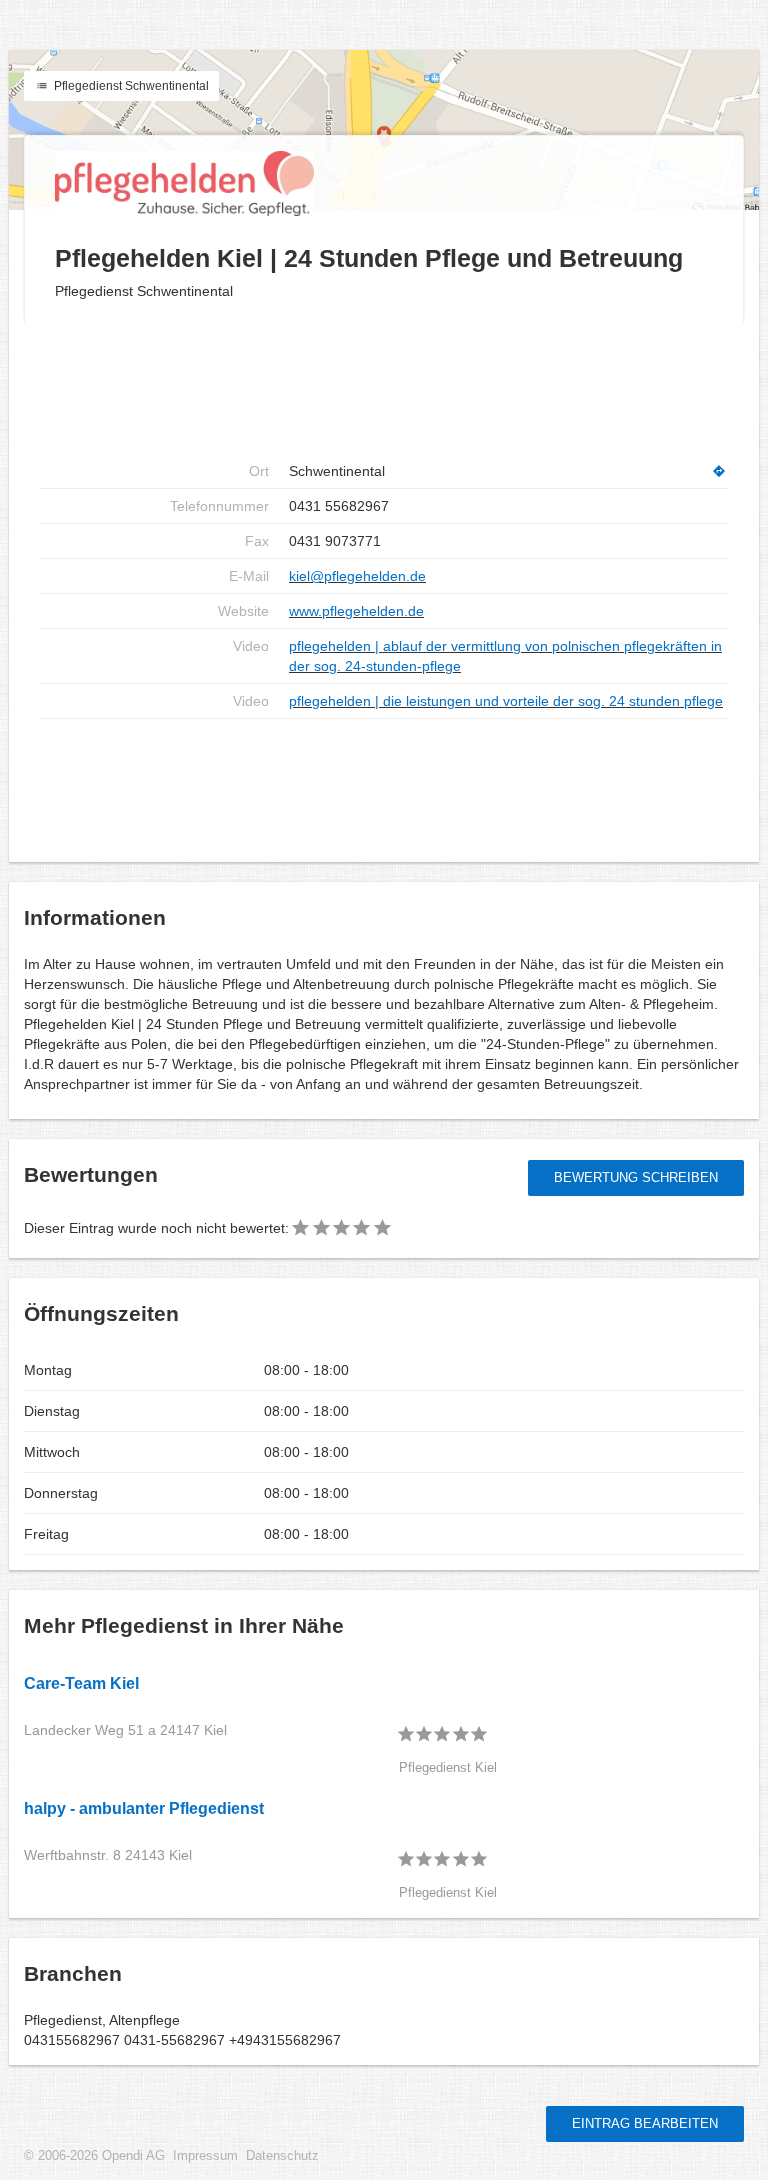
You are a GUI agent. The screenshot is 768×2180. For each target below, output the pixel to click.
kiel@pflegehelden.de (357, 576)
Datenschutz (282, 2156)
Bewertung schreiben (636, 1177)
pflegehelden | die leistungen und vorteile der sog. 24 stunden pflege (506, 701)
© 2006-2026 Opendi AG (94, 2156)
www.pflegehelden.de (356, 611)
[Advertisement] (384, 390)
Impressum (205, 2156)
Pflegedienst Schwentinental (130, 86)
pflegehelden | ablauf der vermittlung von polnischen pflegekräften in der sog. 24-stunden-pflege (505, 656)
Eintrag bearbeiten (645, 2123)
